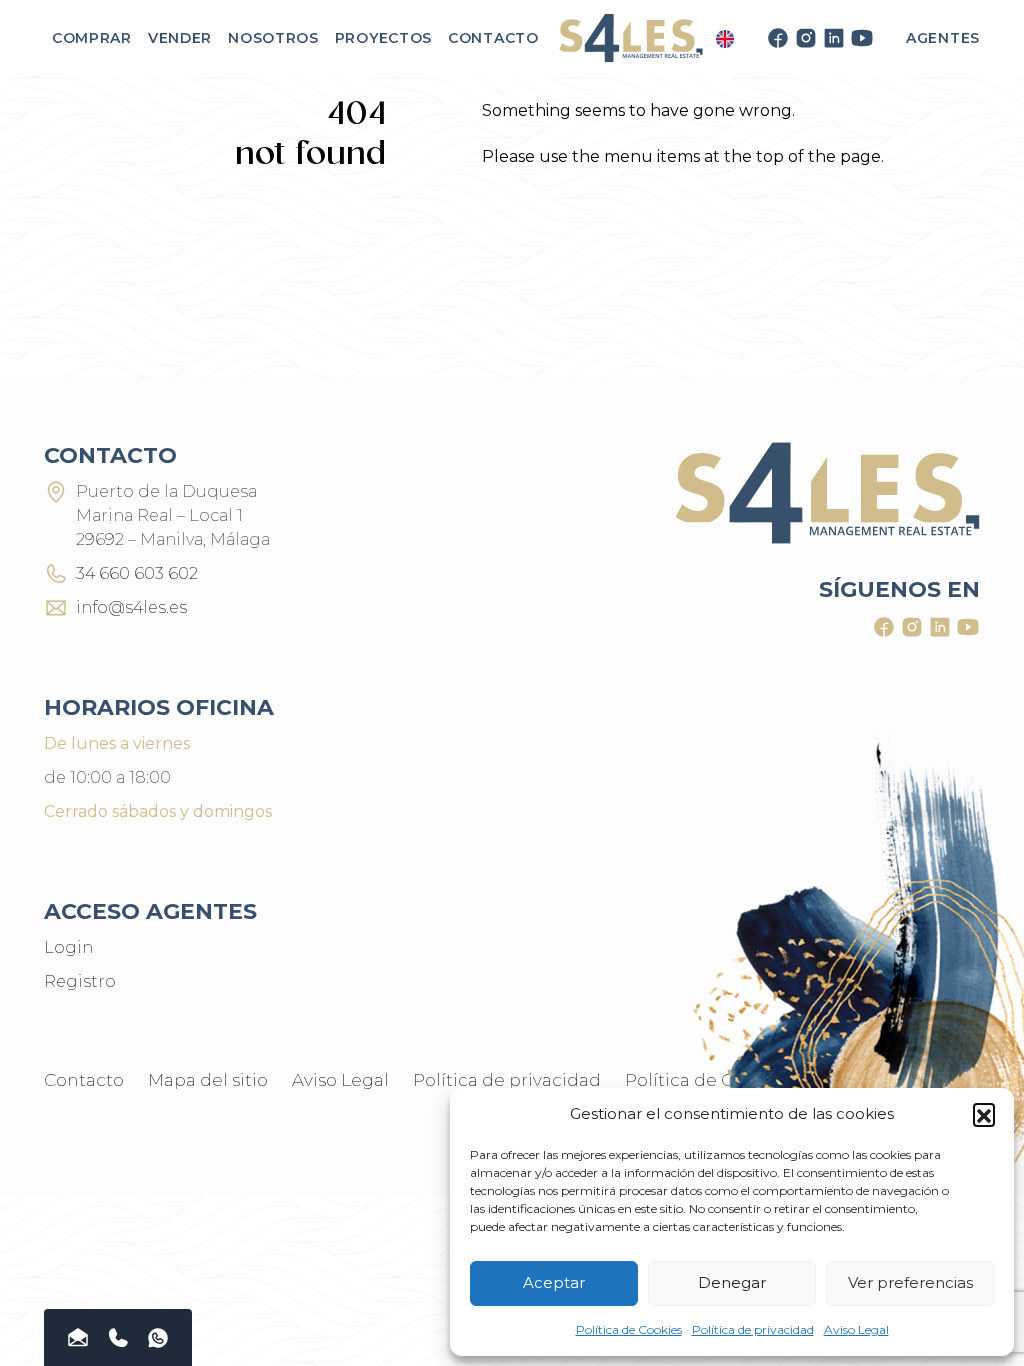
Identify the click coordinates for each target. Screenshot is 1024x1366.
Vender (180, 38)
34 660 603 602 (137, 573)
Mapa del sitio (208, 1080)
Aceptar (554, 1282)
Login (68, 947)
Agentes (943, 38)
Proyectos (383, 38)
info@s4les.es (131, 607)
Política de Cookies (629, 1329)
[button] (984, 1114)
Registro (80, 981)
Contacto (493, 38)
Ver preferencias (910, 1282)
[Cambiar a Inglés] (725, 38)
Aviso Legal (856, 1329)
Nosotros (273, 38)
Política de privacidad (753, 1329)
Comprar (92, 38)
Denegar (732, 1282)
